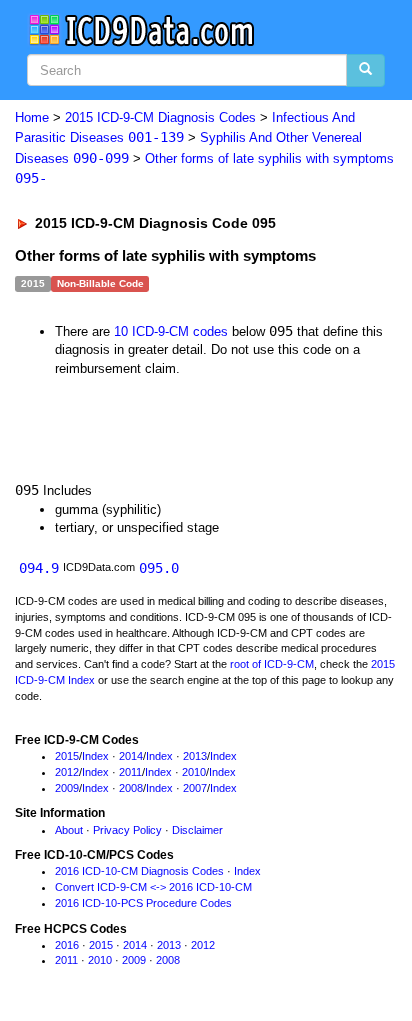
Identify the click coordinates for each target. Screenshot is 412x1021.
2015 (67, 756)
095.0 (159, 568)
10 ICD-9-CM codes (171, 331)
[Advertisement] (160, 427)
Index (95, 756)
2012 (67, 772)
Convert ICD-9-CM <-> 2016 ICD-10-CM (153, 887)
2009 (67, 788)
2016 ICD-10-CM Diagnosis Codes (139, 871)
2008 (131, 788)
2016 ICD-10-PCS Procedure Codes (143, 903)
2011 (130, 772)
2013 (195, 756)
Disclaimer (197, 830)
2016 (67, 945)
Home (32, 117)
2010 (194, 772)
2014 (131, 756)
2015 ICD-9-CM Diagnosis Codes (160, 117)
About (69, 830)
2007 (195, 788)
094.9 (39, 568)
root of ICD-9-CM (272, 664)
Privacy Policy (127, 830)
